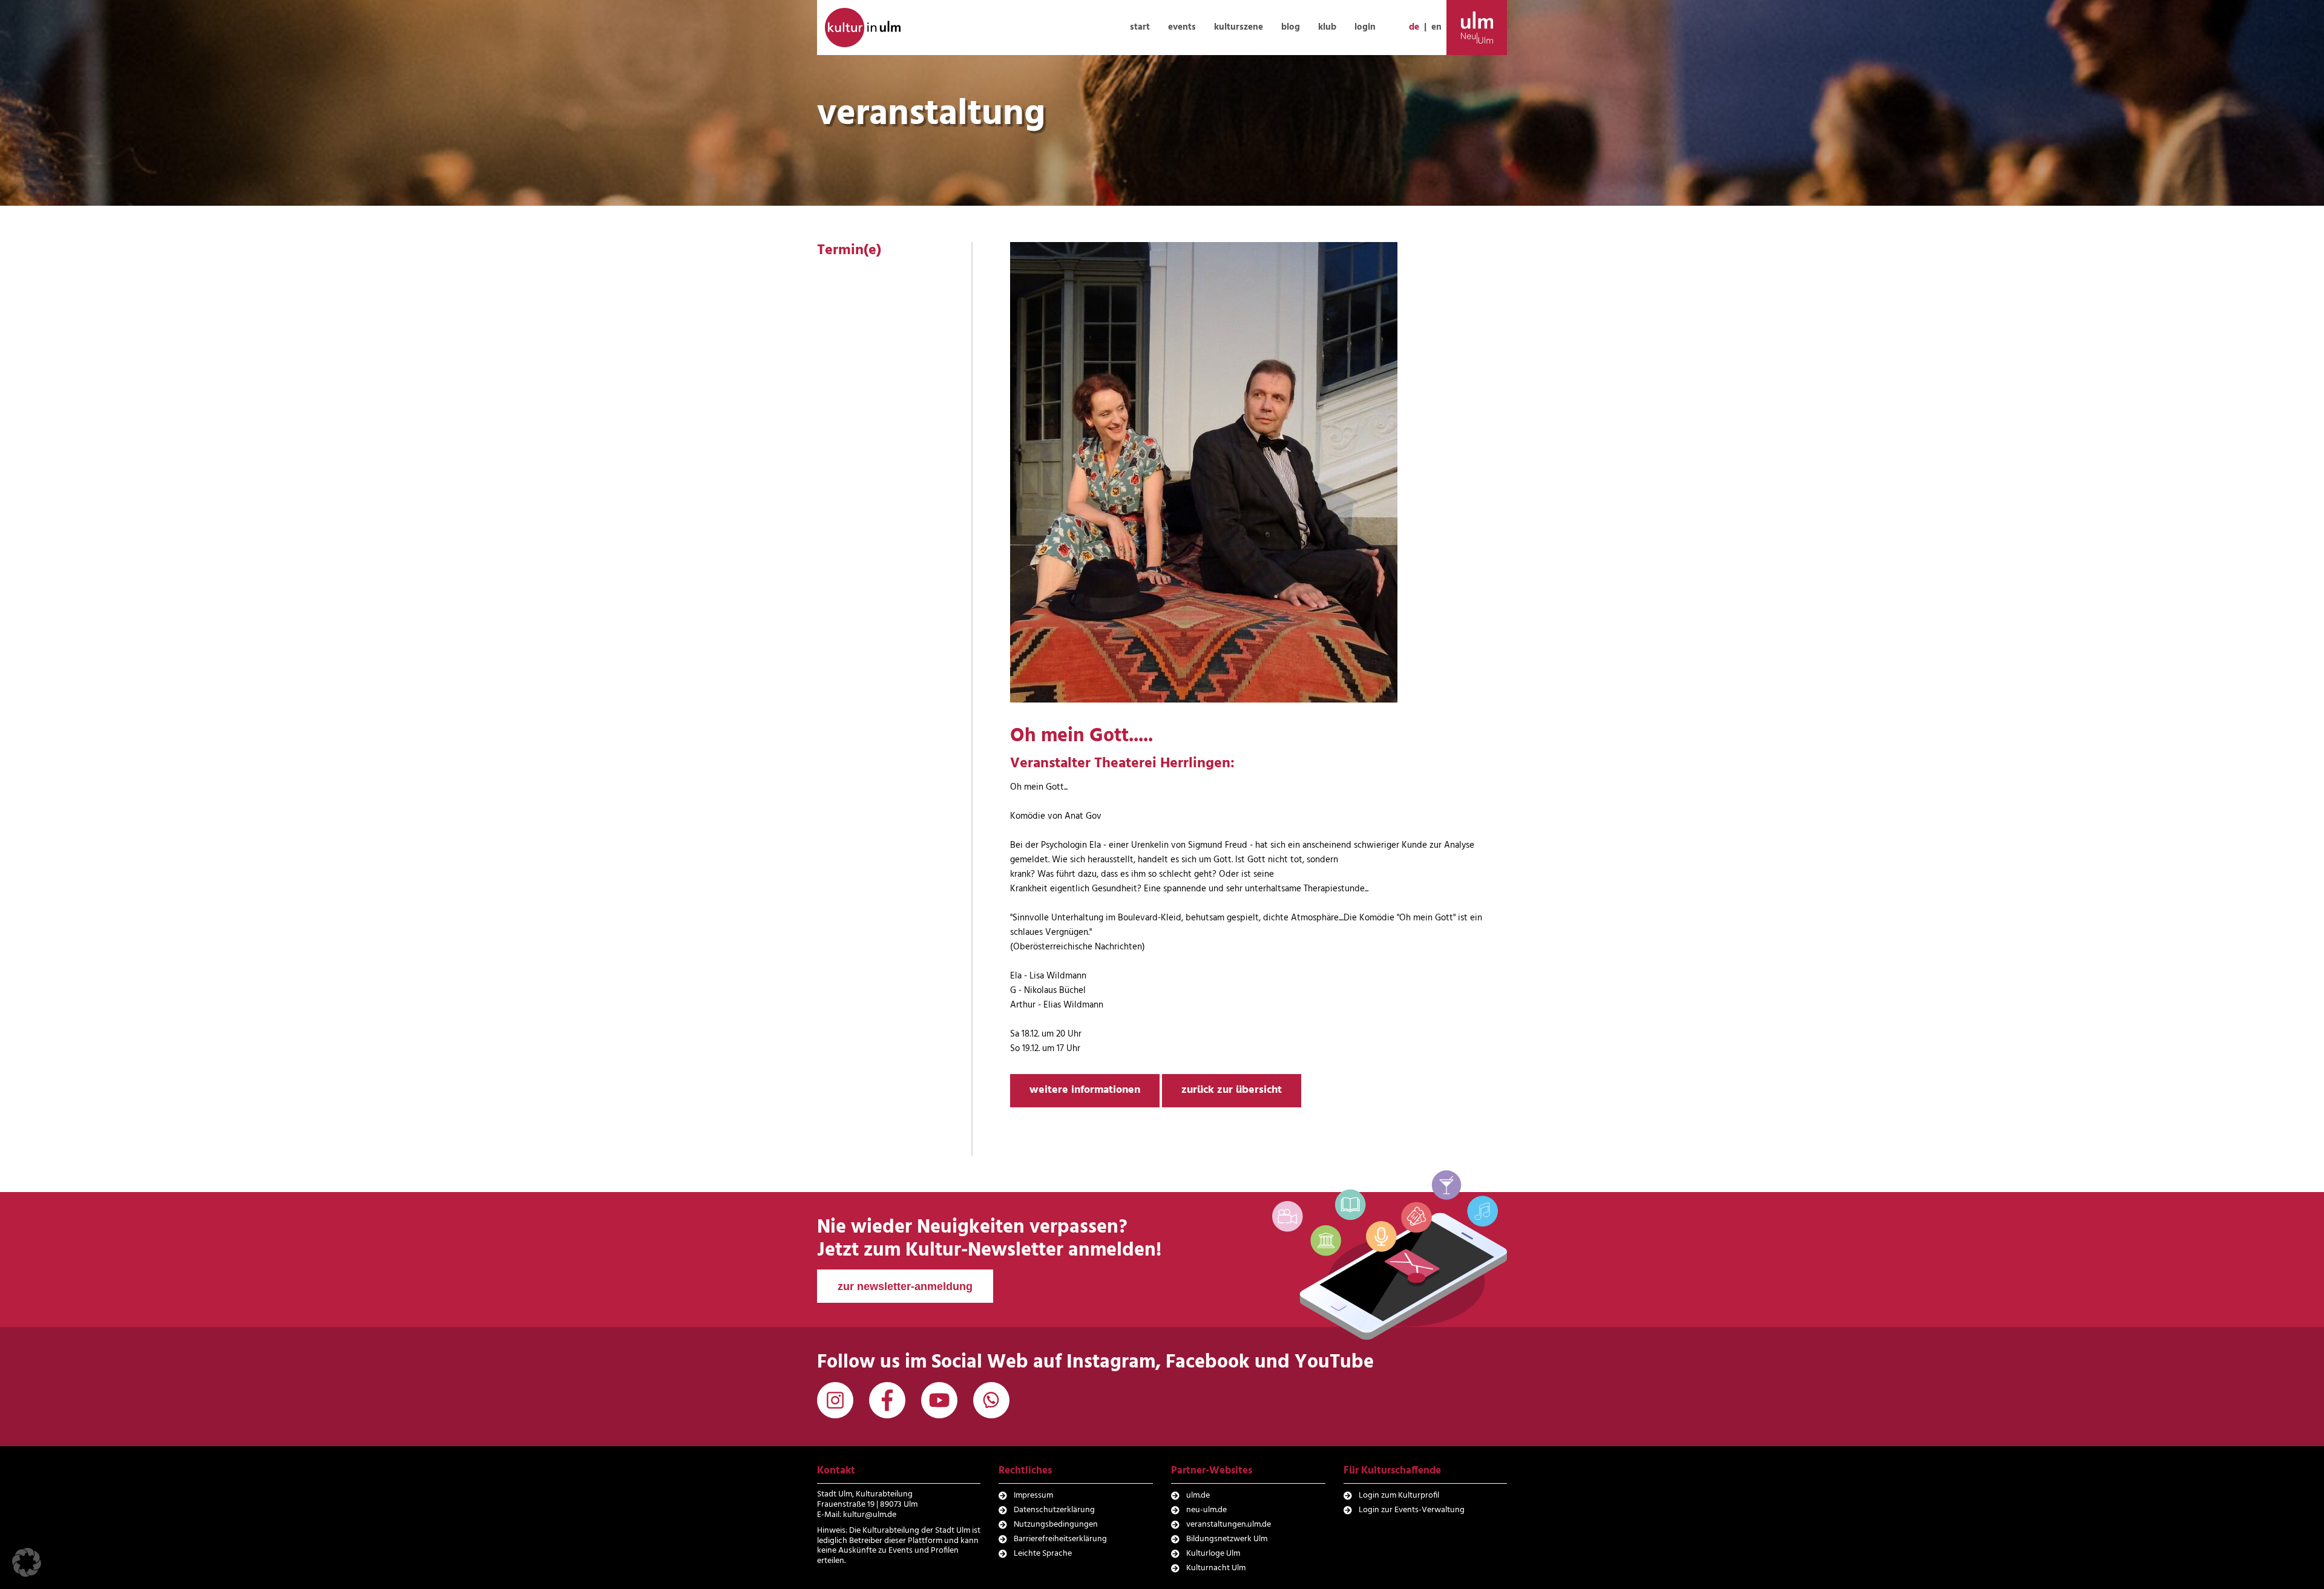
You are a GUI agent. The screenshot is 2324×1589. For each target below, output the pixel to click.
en (1436, 27)
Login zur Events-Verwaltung (1412, 1510)
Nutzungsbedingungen (1056, 1525)
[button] (27, 1562)
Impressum (1033, 1496)
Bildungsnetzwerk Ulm (1227, 1539)
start (1140, 27)
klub (1327, 27)
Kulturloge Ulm (1213, 1554)
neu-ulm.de (1206, 1510)
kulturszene (1239, 27)
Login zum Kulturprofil (1399, 1496)
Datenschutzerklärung (1054, 1510)
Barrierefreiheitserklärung (1060, 1539)
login (1365, 27)
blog (1291, 27)
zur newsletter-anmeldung (905, 1286)
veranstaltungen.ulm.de (1229, 1525)
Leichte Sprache (1043, 1554)
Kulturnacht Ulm (1216, 1568)
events (1182, 27)
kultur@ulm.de (870, 1515)
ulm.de (1198, 1496)
